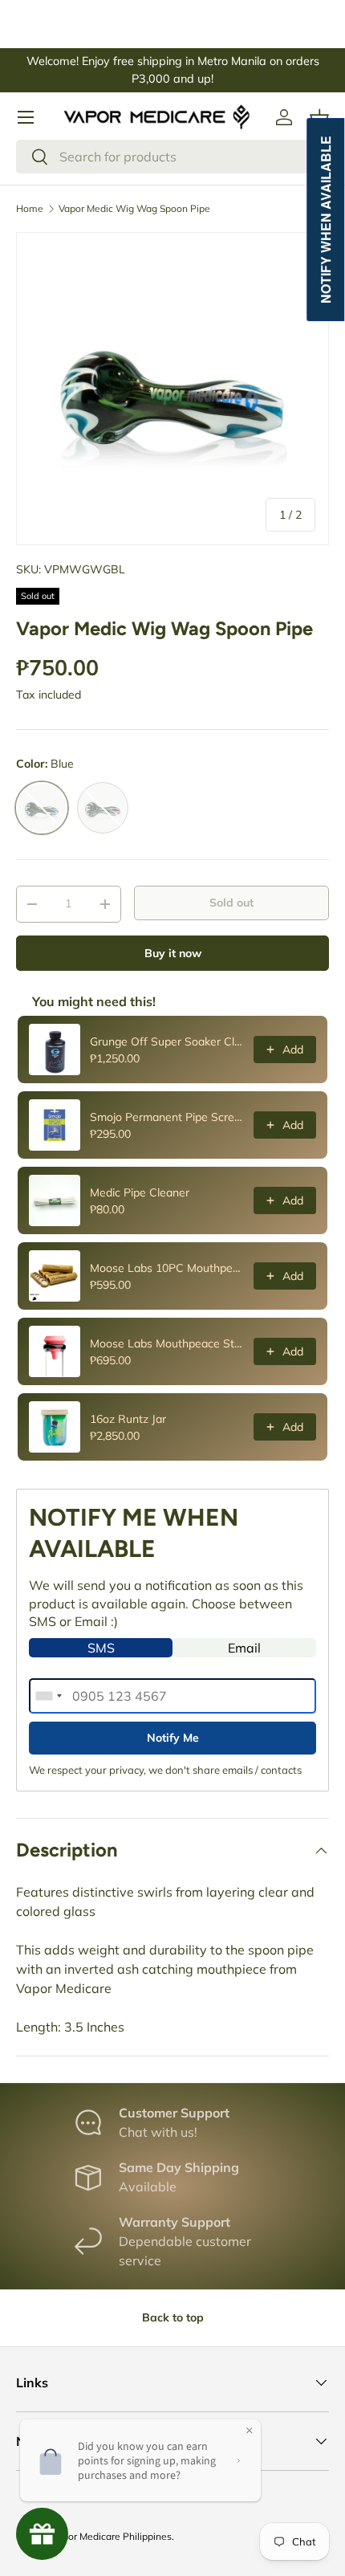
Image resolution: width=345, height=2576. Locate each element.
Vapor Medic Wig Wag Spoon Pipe (134, 209)
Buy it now (173, 953)
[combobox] (172, 157)
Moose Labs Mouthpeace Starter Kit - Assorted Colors (167, 1343)
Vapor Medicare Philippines (112, 2536)
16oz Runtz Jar (128, 1419)
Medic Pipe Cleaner (140, 1192)
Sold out (231, 903)
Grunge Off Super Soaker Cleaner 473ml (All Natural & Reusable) (167, 1041)
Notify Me (173, 1738)
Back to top (173, 2317)
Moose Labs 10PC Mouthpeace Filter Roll (167, 1268)
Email (244, 1648)
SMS (101, 1648)
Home (30, 209)
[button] (319, 117)
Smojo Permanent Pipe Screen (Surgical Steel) (167, 1117)
